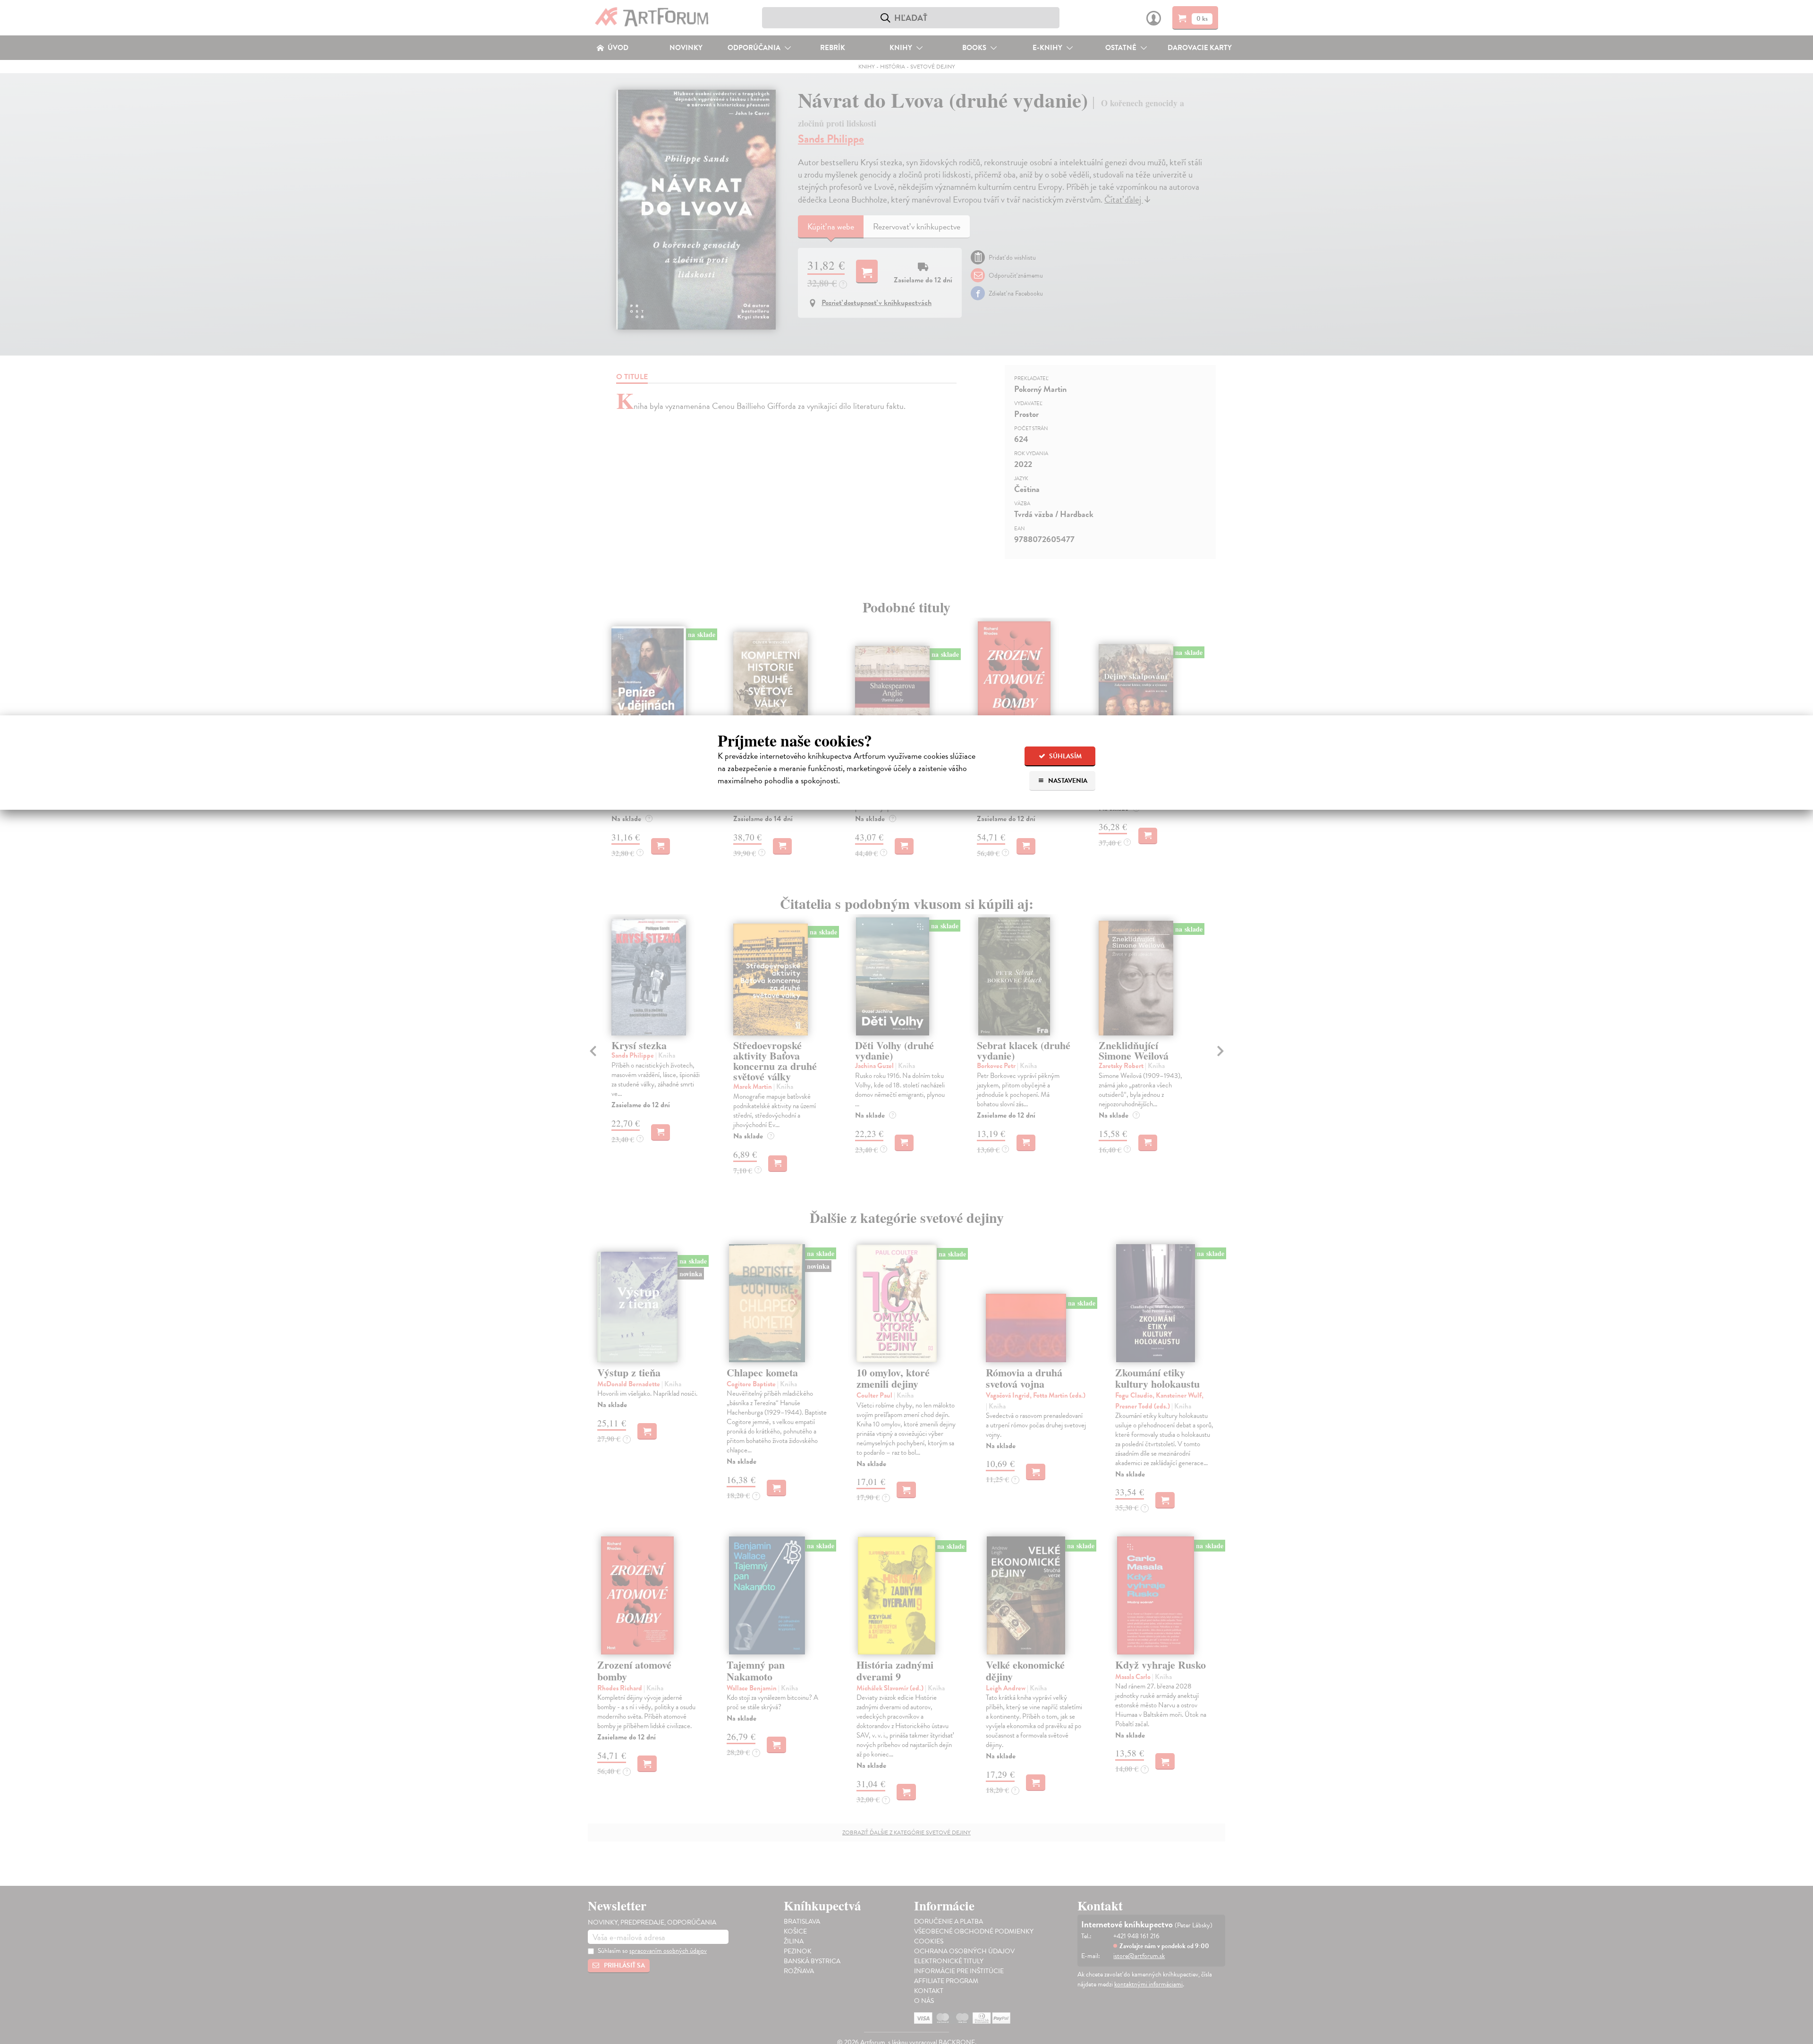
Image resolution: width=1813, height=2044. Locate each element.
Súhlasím (1065, 756)
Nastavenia (1067, 781)
